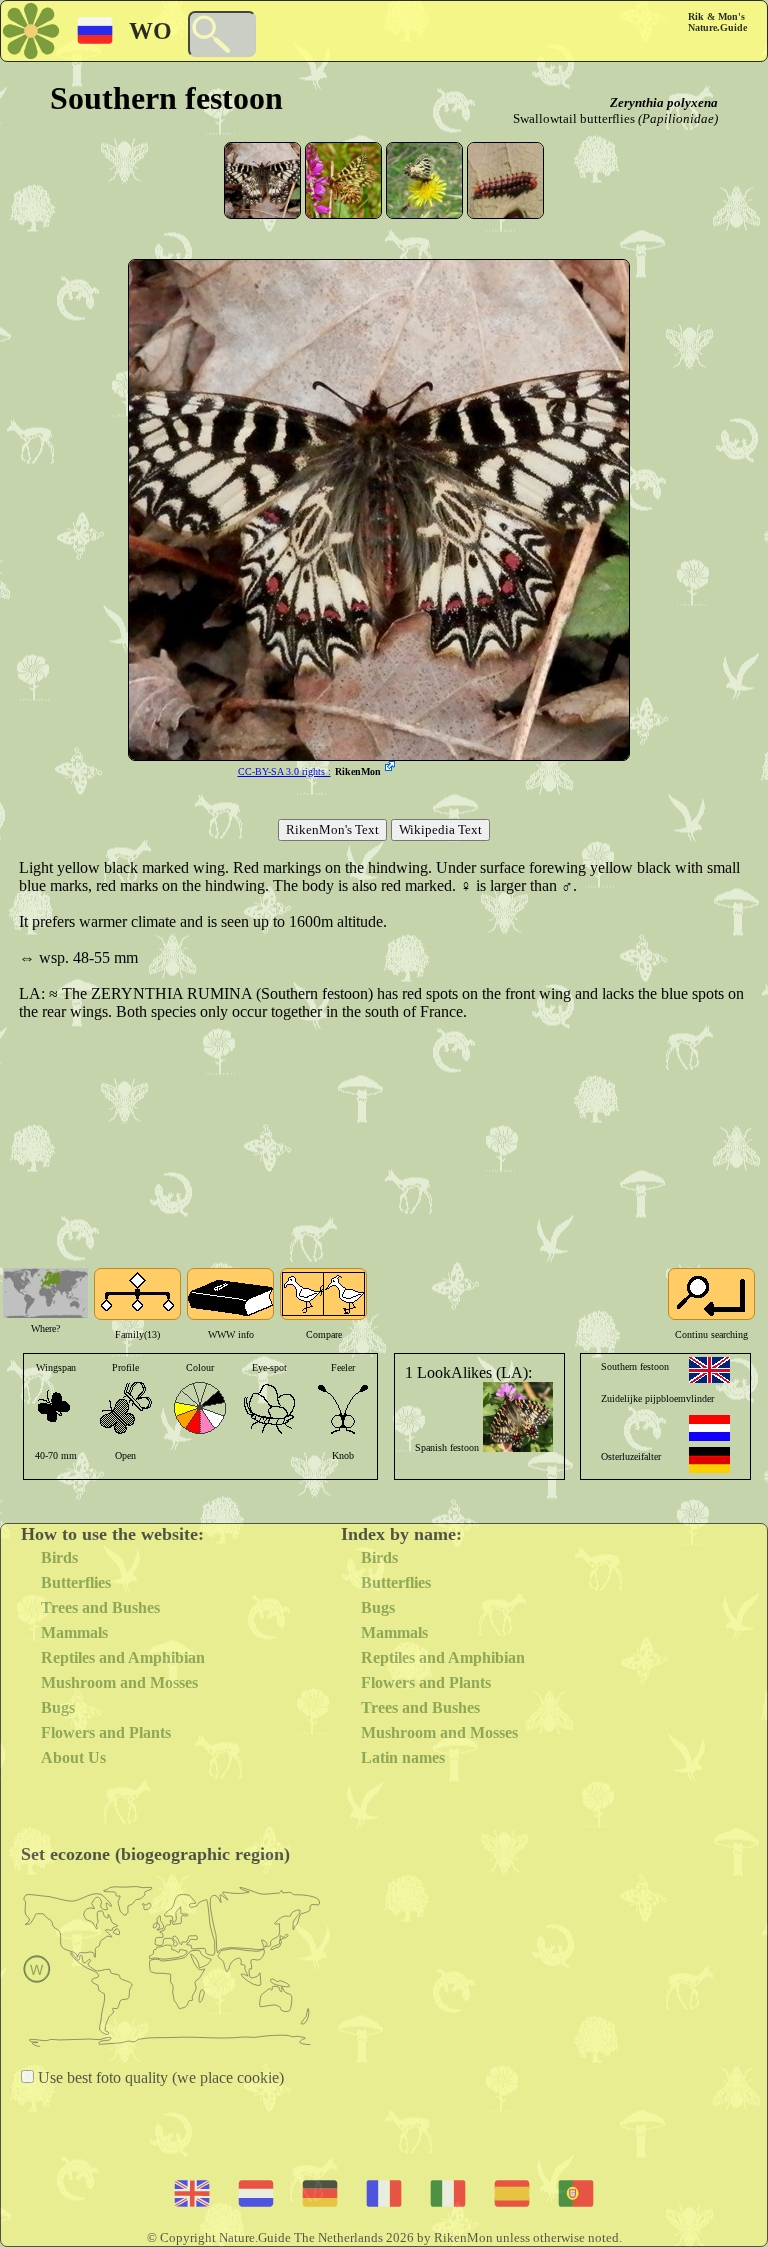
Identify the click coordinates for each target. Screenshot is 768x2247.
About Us (73, 1757)
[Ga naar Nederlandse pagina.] (709, 1428)
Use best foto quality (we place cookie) (159, 2077)
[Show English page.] (709, 1370)
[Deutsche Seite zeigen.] (709, 1460)
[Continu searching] (711, 1294)
